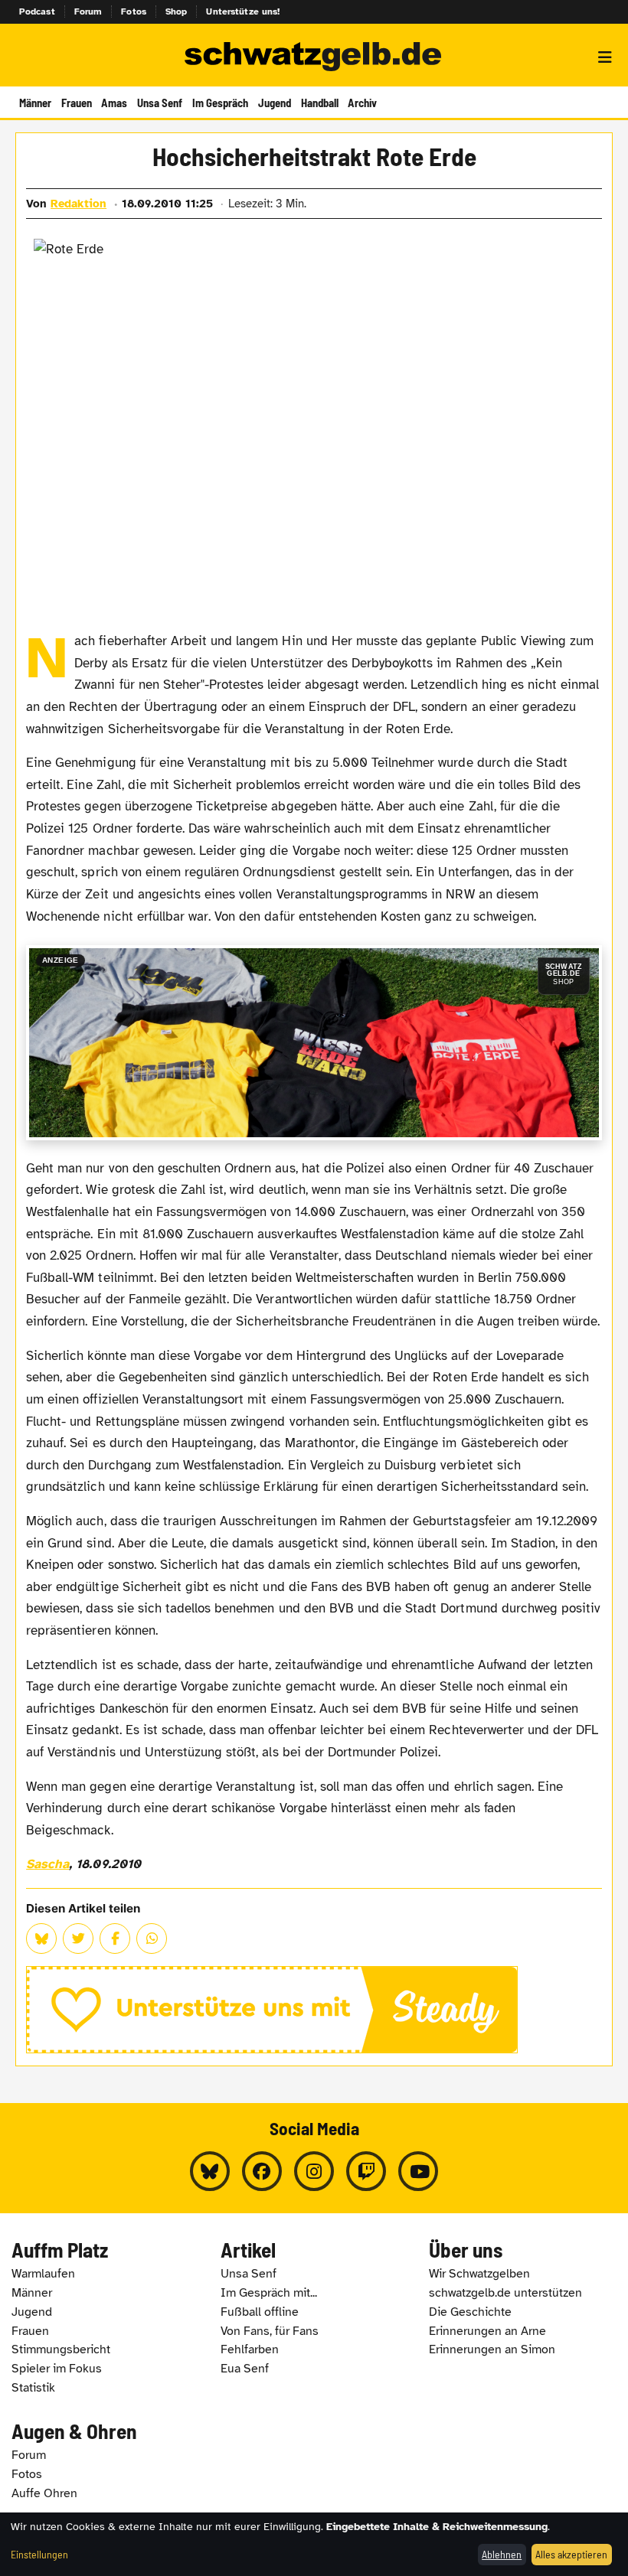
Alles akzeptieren (571, 2554)
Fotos (134, 11)
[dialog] (314, 2544)
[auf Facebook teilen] (115, 1939)
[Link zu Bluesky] (210, 2171)
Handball (320, 103)
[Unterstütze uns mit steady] (314, 2010)
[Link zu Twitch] (366, 2171)
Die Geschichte (470, 2312)
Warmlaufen (43, 2274)
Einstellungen (39, 2554)
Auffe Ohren (44, 2493)
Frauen (77, 103)
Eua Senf (245, 2369)
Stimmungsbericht (61, 2349)
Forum (88, 11)
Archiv (362, 103)
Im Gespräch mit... (269, 2293)
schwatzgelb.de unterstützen (505, 2293)
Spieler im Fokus (57, 2369)
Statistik (33, 2388)
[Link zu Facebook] (262, 2171)
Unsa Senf (160, 103)
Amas (114, 103)
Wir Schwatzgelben (479, 2274)
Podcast (37, 11)
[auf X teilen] (78, 1939)
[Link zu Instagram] (314, 2171)
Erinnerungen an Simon (492, 2349)
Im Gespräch (220, 103)
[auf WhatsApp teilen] (152, 1939)
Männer (35, 103)
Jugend (275, 103)
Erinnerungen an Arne (487, 2331)
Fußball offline (260, 2312)
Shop (177, 11)
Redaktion (78, 204)
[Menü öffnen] (605, 57)
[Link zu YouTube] (418, 2171)
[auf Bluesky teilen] (41, 1939)
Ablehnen (502, 2554)
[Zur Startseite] (314, 57)
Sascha (47, 1864)
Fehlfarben (250, 2349)
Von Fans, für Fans (270, 2331)
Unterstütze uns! (243, 11)
